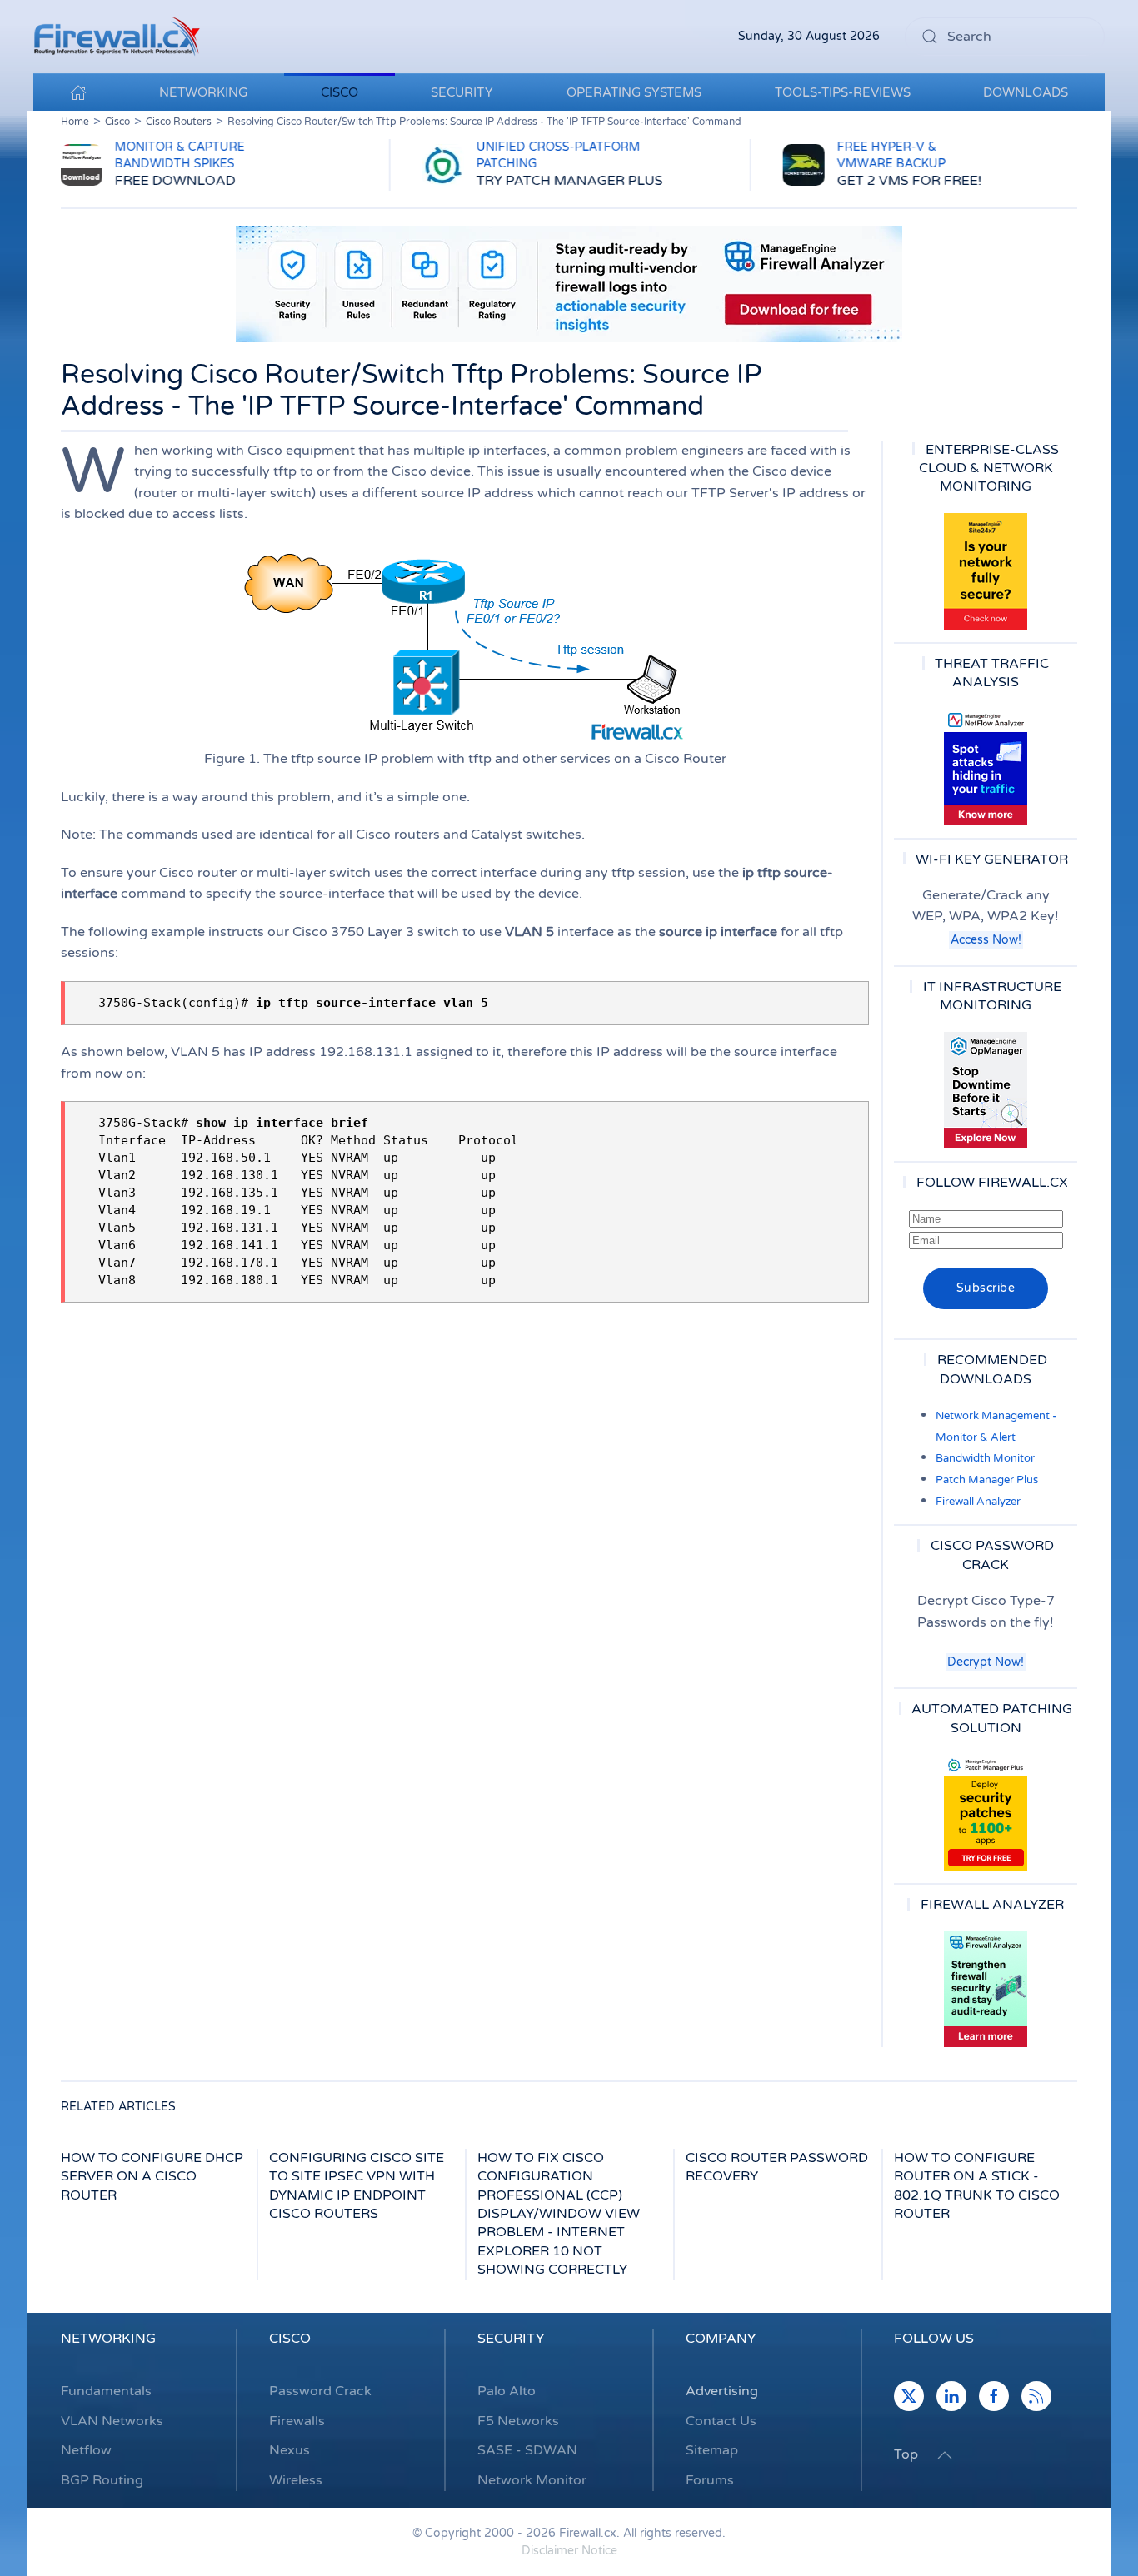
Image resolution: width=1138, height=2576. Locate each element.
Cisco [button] (339, 92)
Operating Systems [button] (634, 92)
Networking (108, 2339)
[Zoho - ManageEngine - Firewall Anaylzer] (569, 283)
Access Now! (986, 940)
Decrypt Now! (986, 1662)
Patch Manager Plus (987, 1480)
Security (511, 2339)
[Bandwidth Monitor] (986, 767)
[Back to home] (117, 37)
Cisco (290, 2339)
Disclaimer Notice (569, 2551)
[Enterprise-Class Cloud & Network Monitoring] (986, 571)
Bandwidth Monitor (985, 1458)
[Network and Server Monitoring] (986, 1089)
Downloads (1026, 92)
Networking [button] (203, 92)
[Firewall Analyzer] (986, 1989)
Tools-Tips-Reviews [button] (843, 92)
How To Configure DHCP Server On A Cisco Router (152, 2177)
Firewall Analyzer (978, 1502)
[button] (945, 2455)
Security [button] (462, 92)
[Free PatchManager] (986, 1812)
